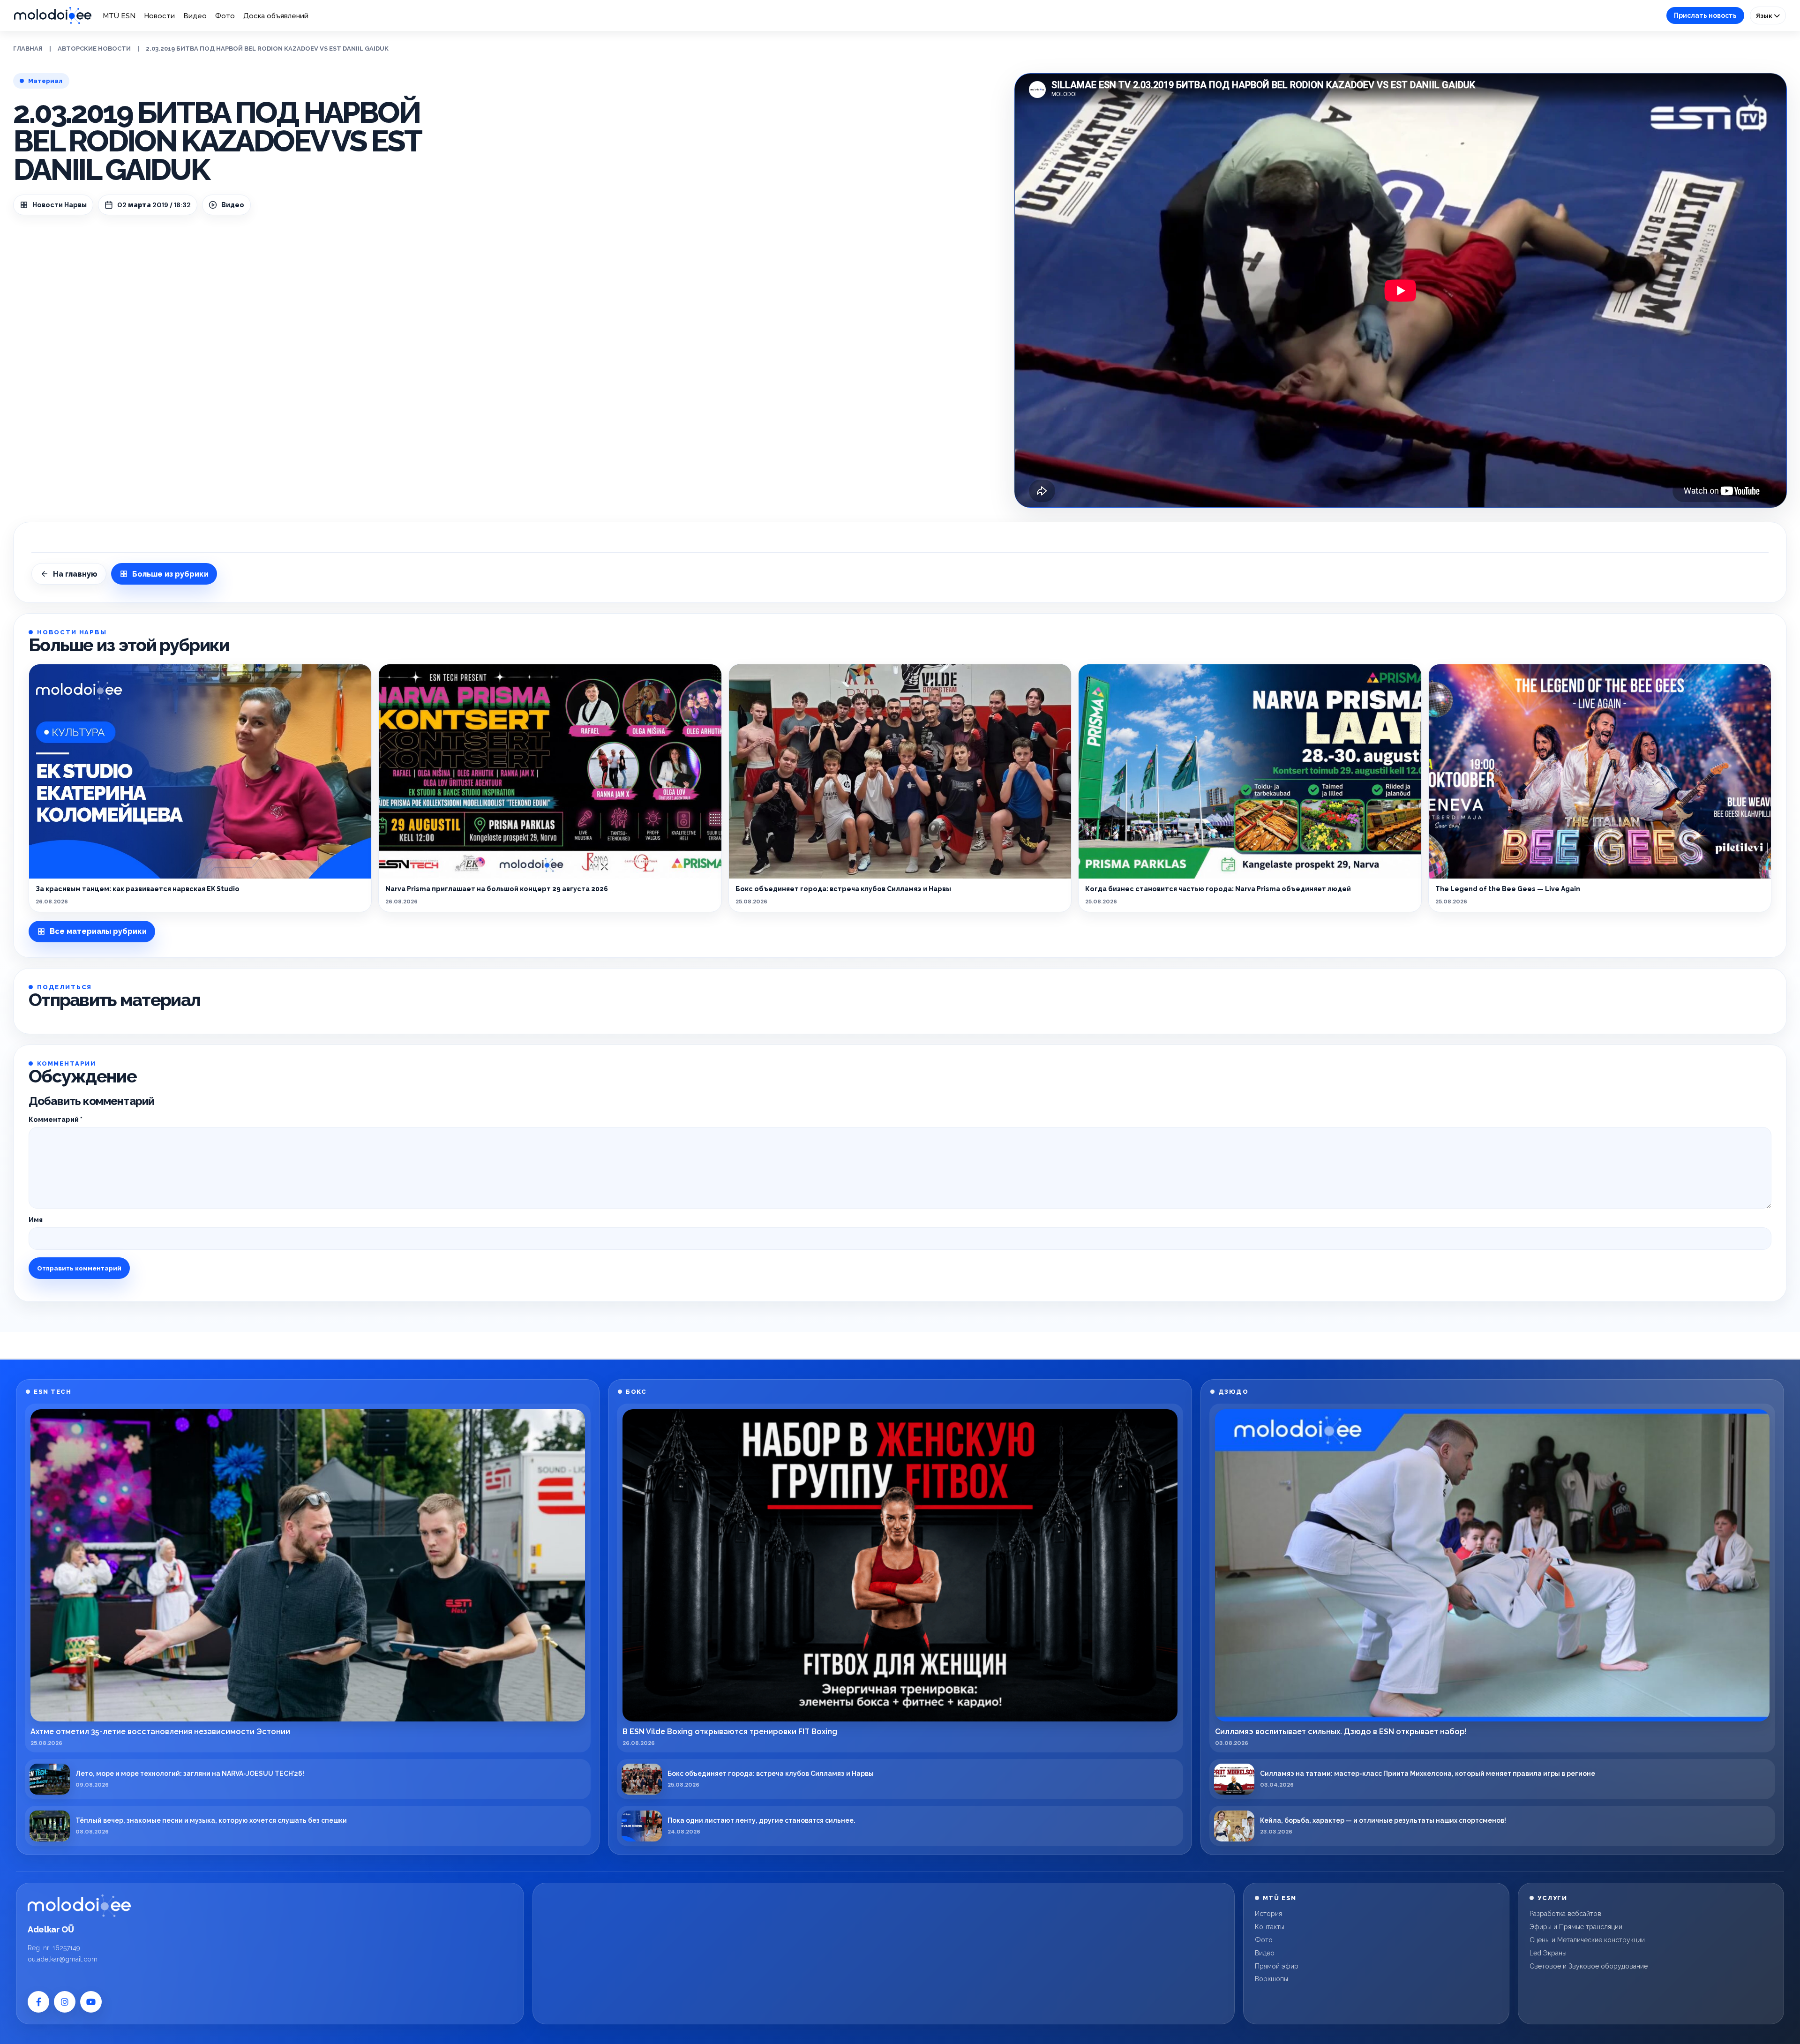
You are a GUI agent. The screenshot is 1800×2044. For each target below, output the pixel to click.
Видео (195, 16)
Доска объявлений (276, 16)
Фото (225, 16)
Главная (28, 49)
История (1268, 1914)
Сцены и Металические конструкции (1587, 1940)
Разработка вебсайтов (1565, 1914)
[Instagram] (65, 2002)
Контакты (1270, 1927)
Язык (1765, 15)
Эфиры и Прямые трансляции (1576, 1927)
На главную (75, 574)
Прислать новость (1705, 15)
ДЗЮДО (1234, 1392)
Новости (159, 16)
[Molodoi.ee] (79, 1906)
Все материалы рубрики (98, 931)
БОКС (636, 1392)
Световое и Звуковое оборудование (1589, 1966)
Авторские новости (94, 49)
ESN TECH (52, 1392)
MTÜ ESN (119, 16)
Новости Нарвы (60, 205)
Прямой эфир (1277, 1966)
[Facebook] (38, 2002)
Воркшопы (1271, 1979)
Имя (36, 1220)
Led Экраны (1548, 1953)
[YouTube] (91, 2002)
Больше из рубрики (170, 574)
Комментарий (56, 1120)
